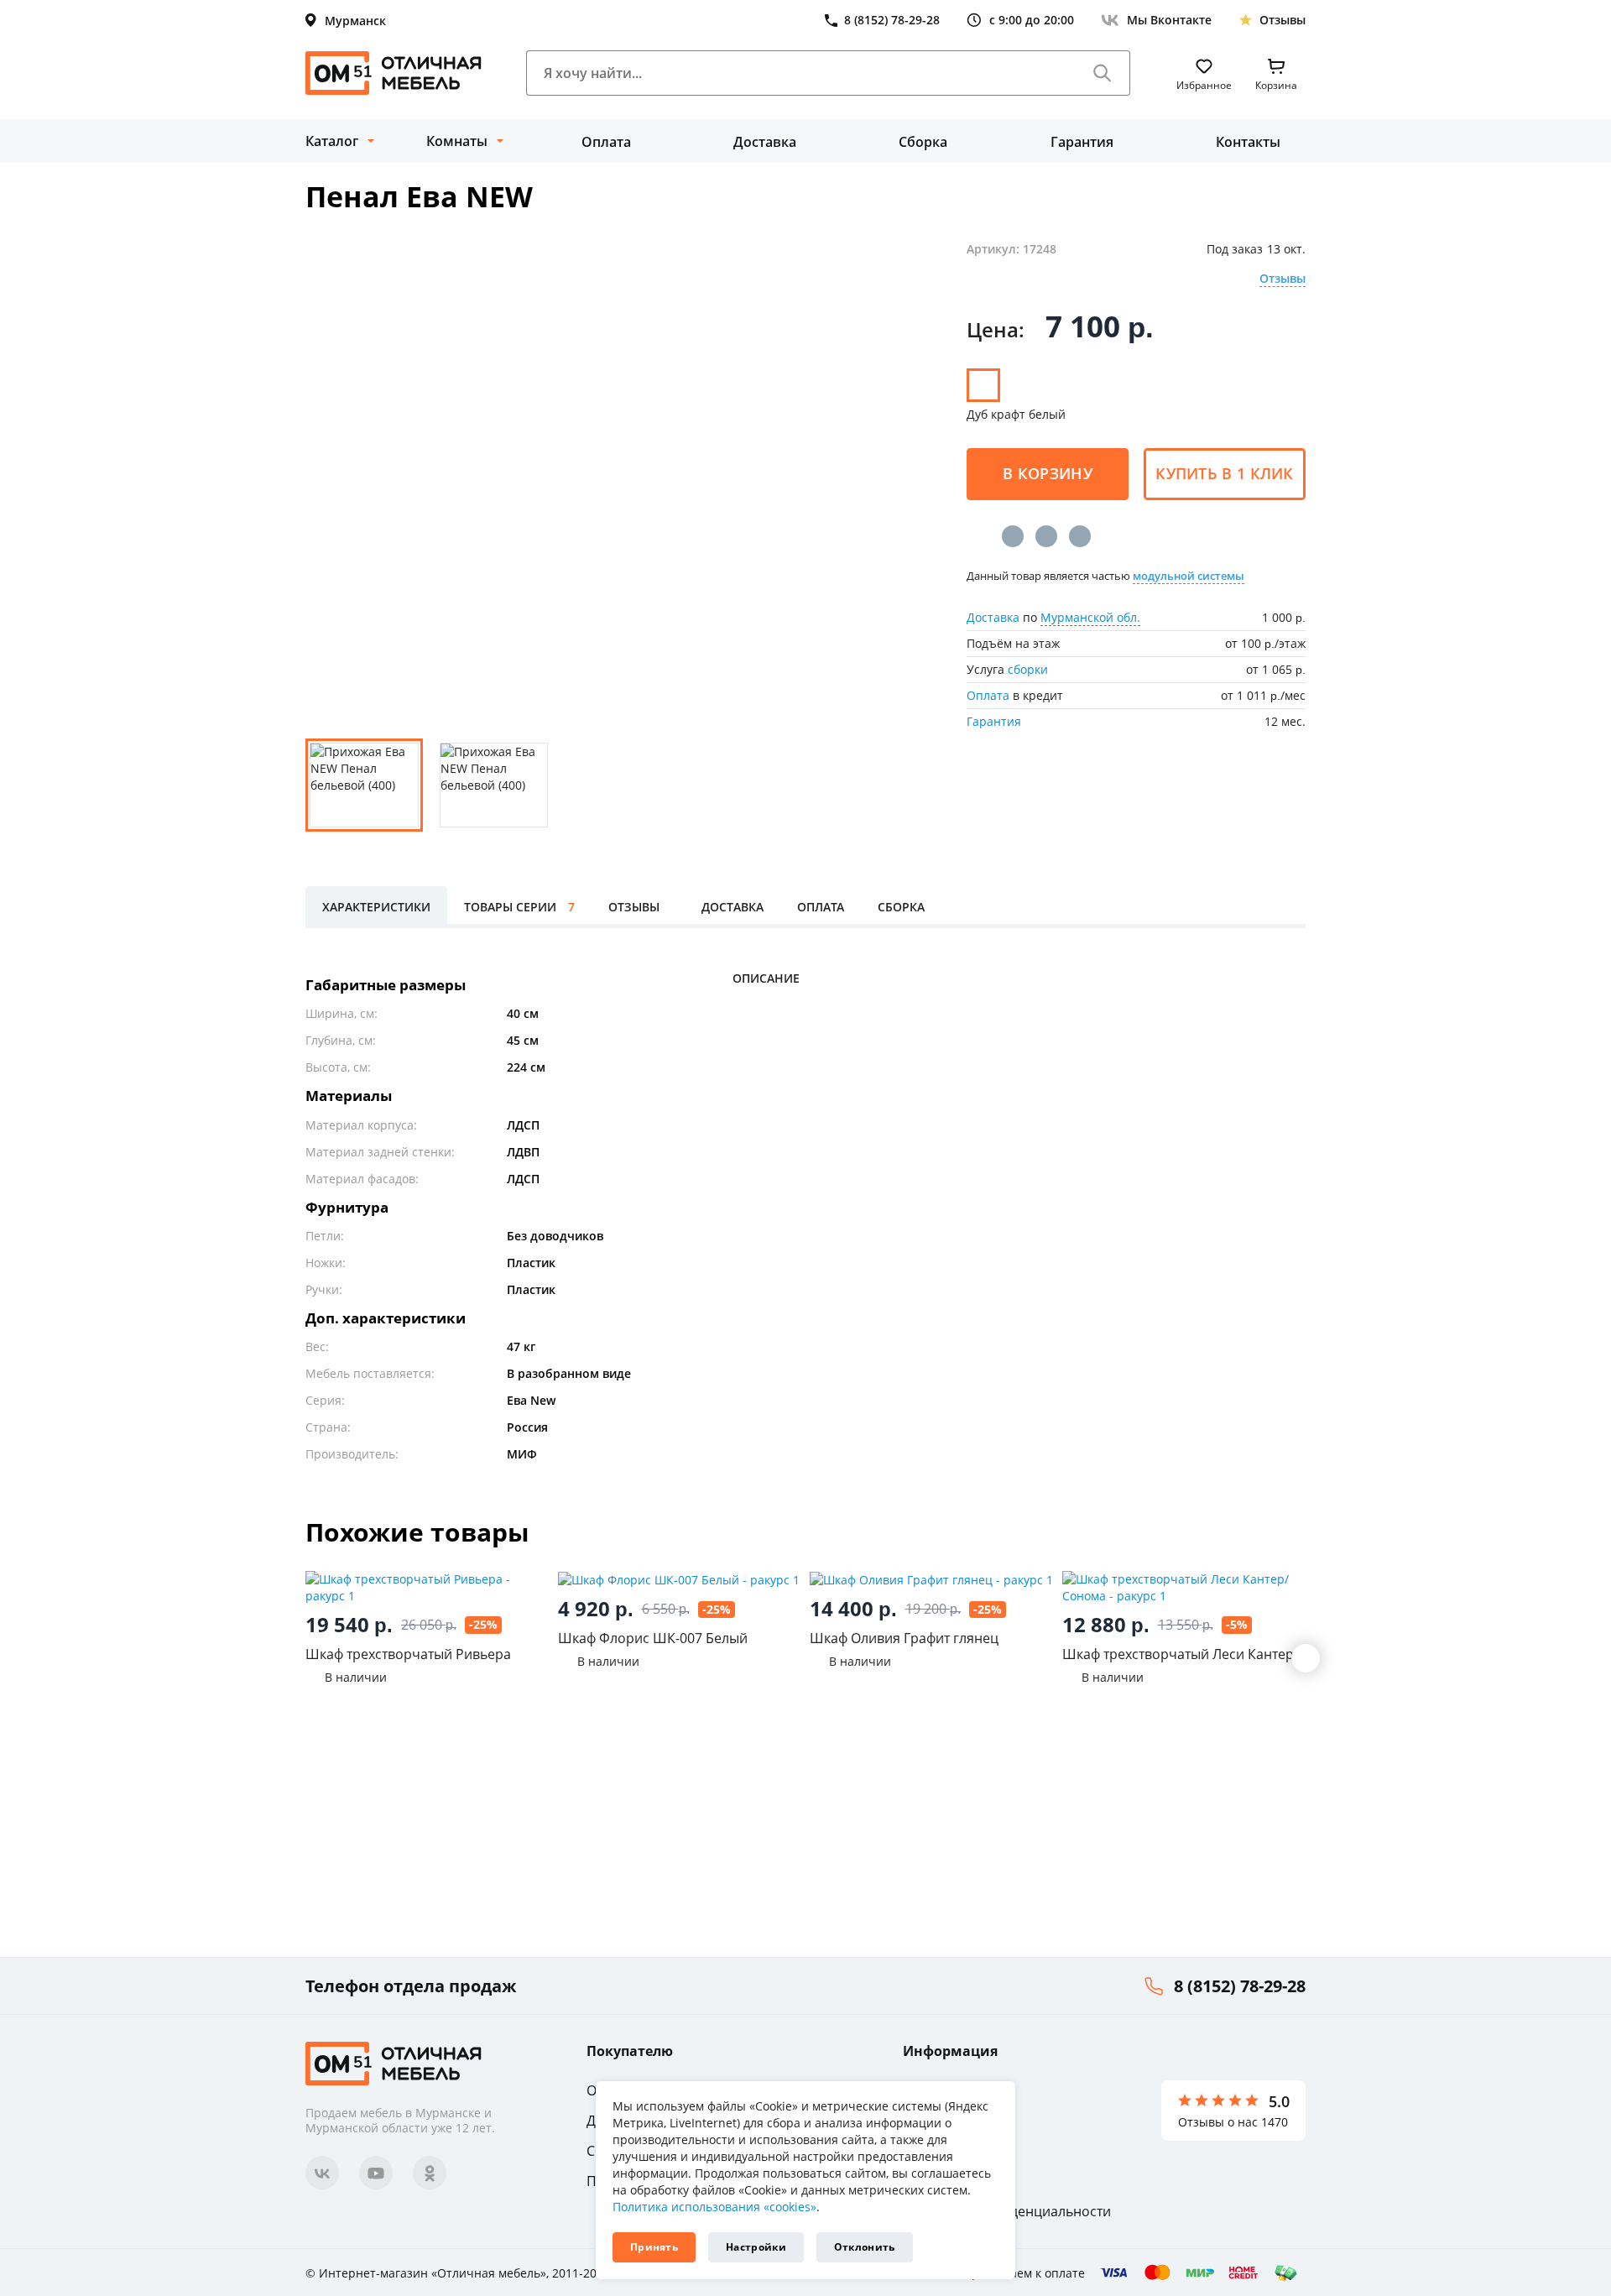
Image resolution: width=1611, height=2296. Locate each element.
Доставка (765, 142)
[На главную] (394, 73)
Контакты (1248, 142)
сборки (1028, 669)
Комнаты (457, 141)
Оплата (606, 142)
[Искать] (1103, 73)
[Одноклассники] (1046, 536)
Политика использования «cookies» (714, 2207)
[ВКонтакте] (1013, 536)
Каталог (332, 141)
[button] (1306, 1658)
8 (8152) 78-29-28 (1240, 1986)
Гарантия (1082, 142)
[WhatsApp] (1080, 536)
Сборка (923, 142)
